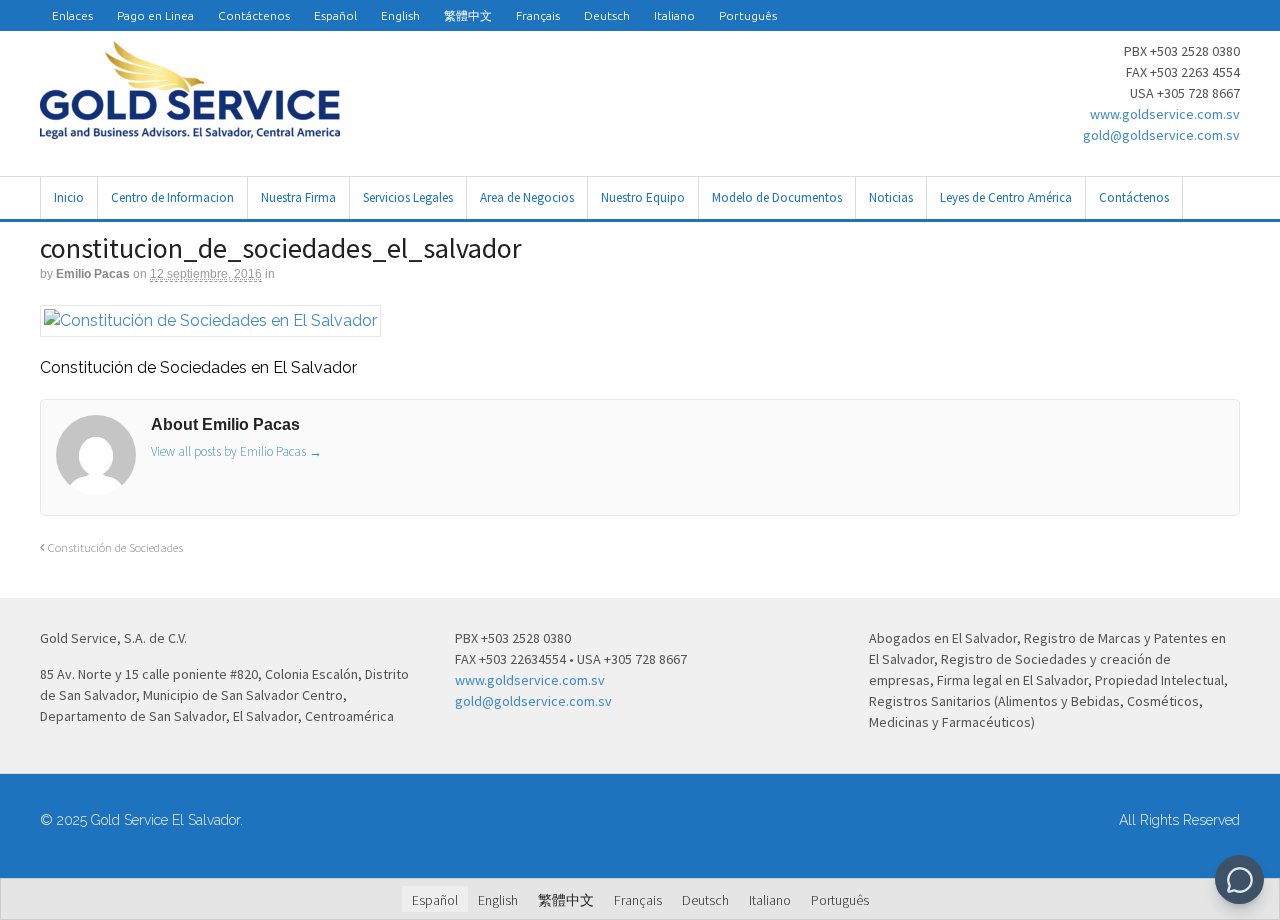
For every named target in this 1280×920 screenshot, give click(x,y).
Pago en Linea (155, 15)
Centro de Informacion (172, 197)
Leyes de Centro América (1006, 197)
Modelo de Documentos (777, 197)
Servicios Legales (408, 197)
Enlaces (72, 15)
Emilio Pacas (93, 274)
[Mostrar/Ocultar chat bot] (1239, 879)
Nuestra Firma (298, 197)
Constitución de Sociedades (114, 547)
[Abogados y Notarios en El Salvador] (190, 128)
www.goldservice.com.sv (1165, 114)
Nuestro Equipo (643, 197)
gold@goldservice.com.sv (1161, 135)
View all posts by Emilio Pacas (236, 451)
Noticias (891, 197)
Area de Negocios (527, 197)
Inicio (69, 197)
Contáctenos (254, 15)
